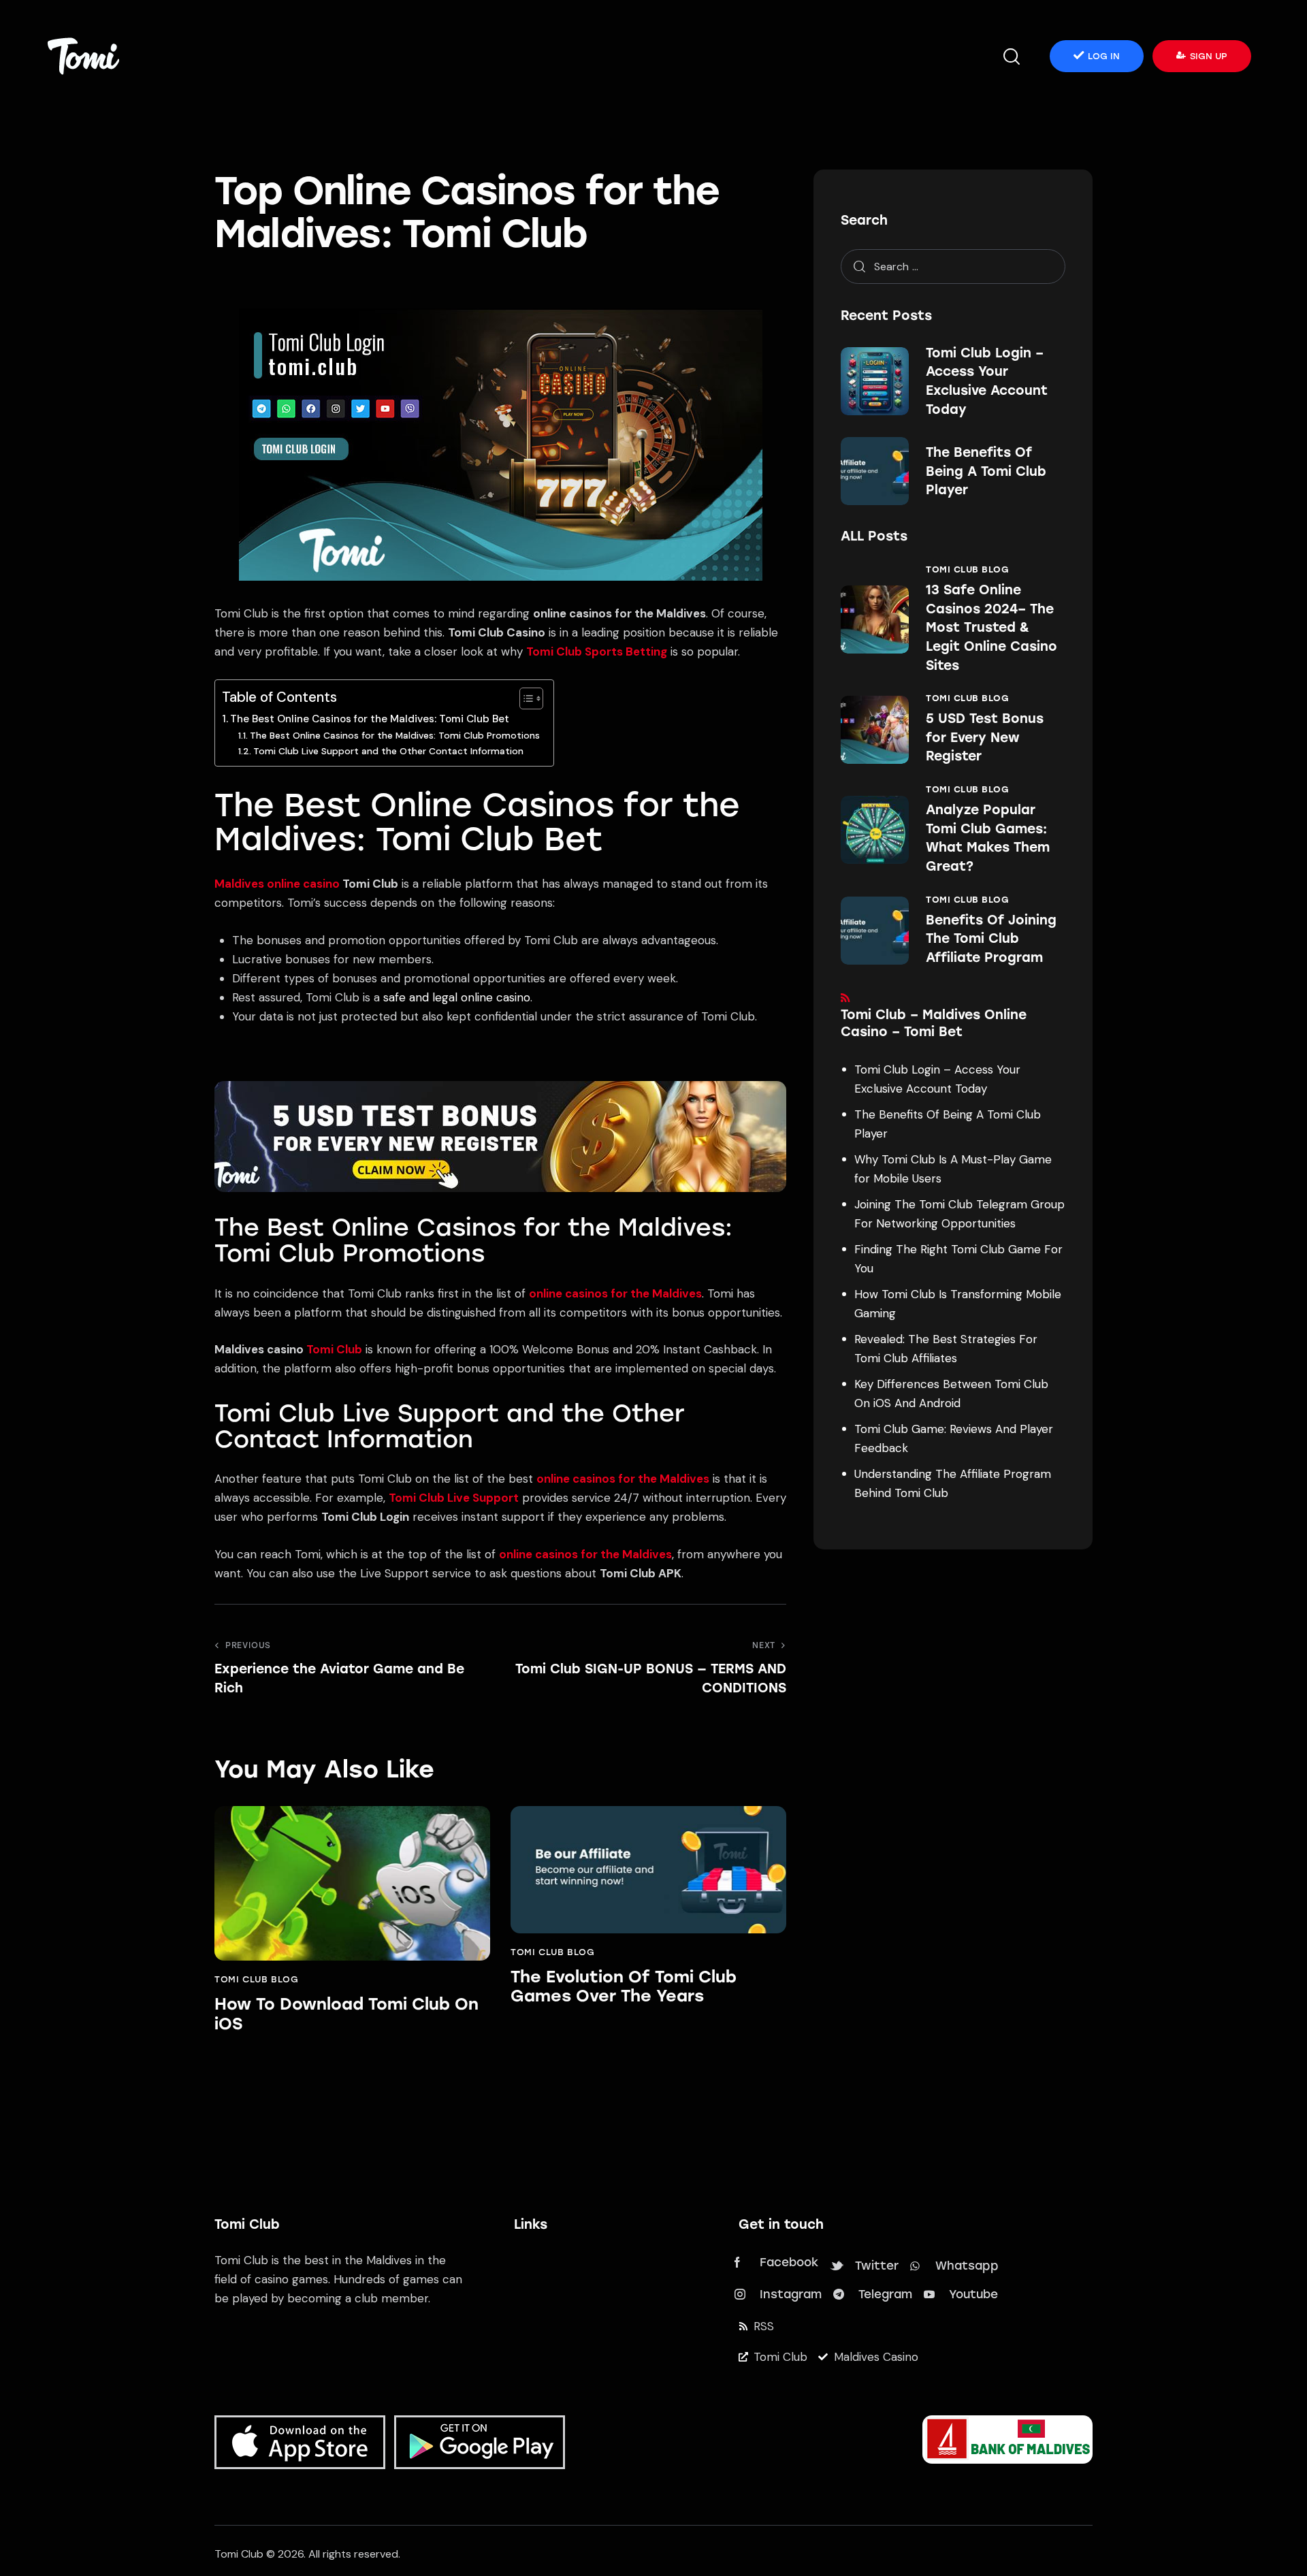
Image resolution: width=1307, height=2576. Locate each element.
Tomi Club (334, 1349)
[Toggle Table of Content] (525, 698)
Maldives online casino (277, 884)
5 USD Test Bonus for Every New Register (985, 737)
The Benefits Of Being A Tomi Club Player (986, 471)
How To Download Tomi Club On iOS (346, 2014)
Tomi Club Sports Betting (597, 651)
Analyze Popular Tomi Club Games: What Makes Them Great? (988, 838)
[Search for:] (953, 266)
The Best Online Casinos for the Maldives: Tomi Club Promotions (395, 735)
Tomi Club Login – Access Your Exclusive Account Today (987, 381)
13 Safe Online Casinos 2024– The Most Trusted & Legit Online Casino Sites (991, 627)
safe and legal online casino (457, 997)
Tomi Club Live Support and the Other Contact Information (388, 751)
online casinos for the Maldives (615, 1293)
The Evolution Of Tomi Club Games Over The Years (624, 1987)
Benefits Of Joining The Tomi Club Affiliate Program (991, 939)
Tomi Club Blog (256, 1979)
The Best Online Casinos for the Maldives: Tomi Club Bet (370, 719)
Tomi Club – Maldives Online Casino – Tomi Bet (934, 1023)
